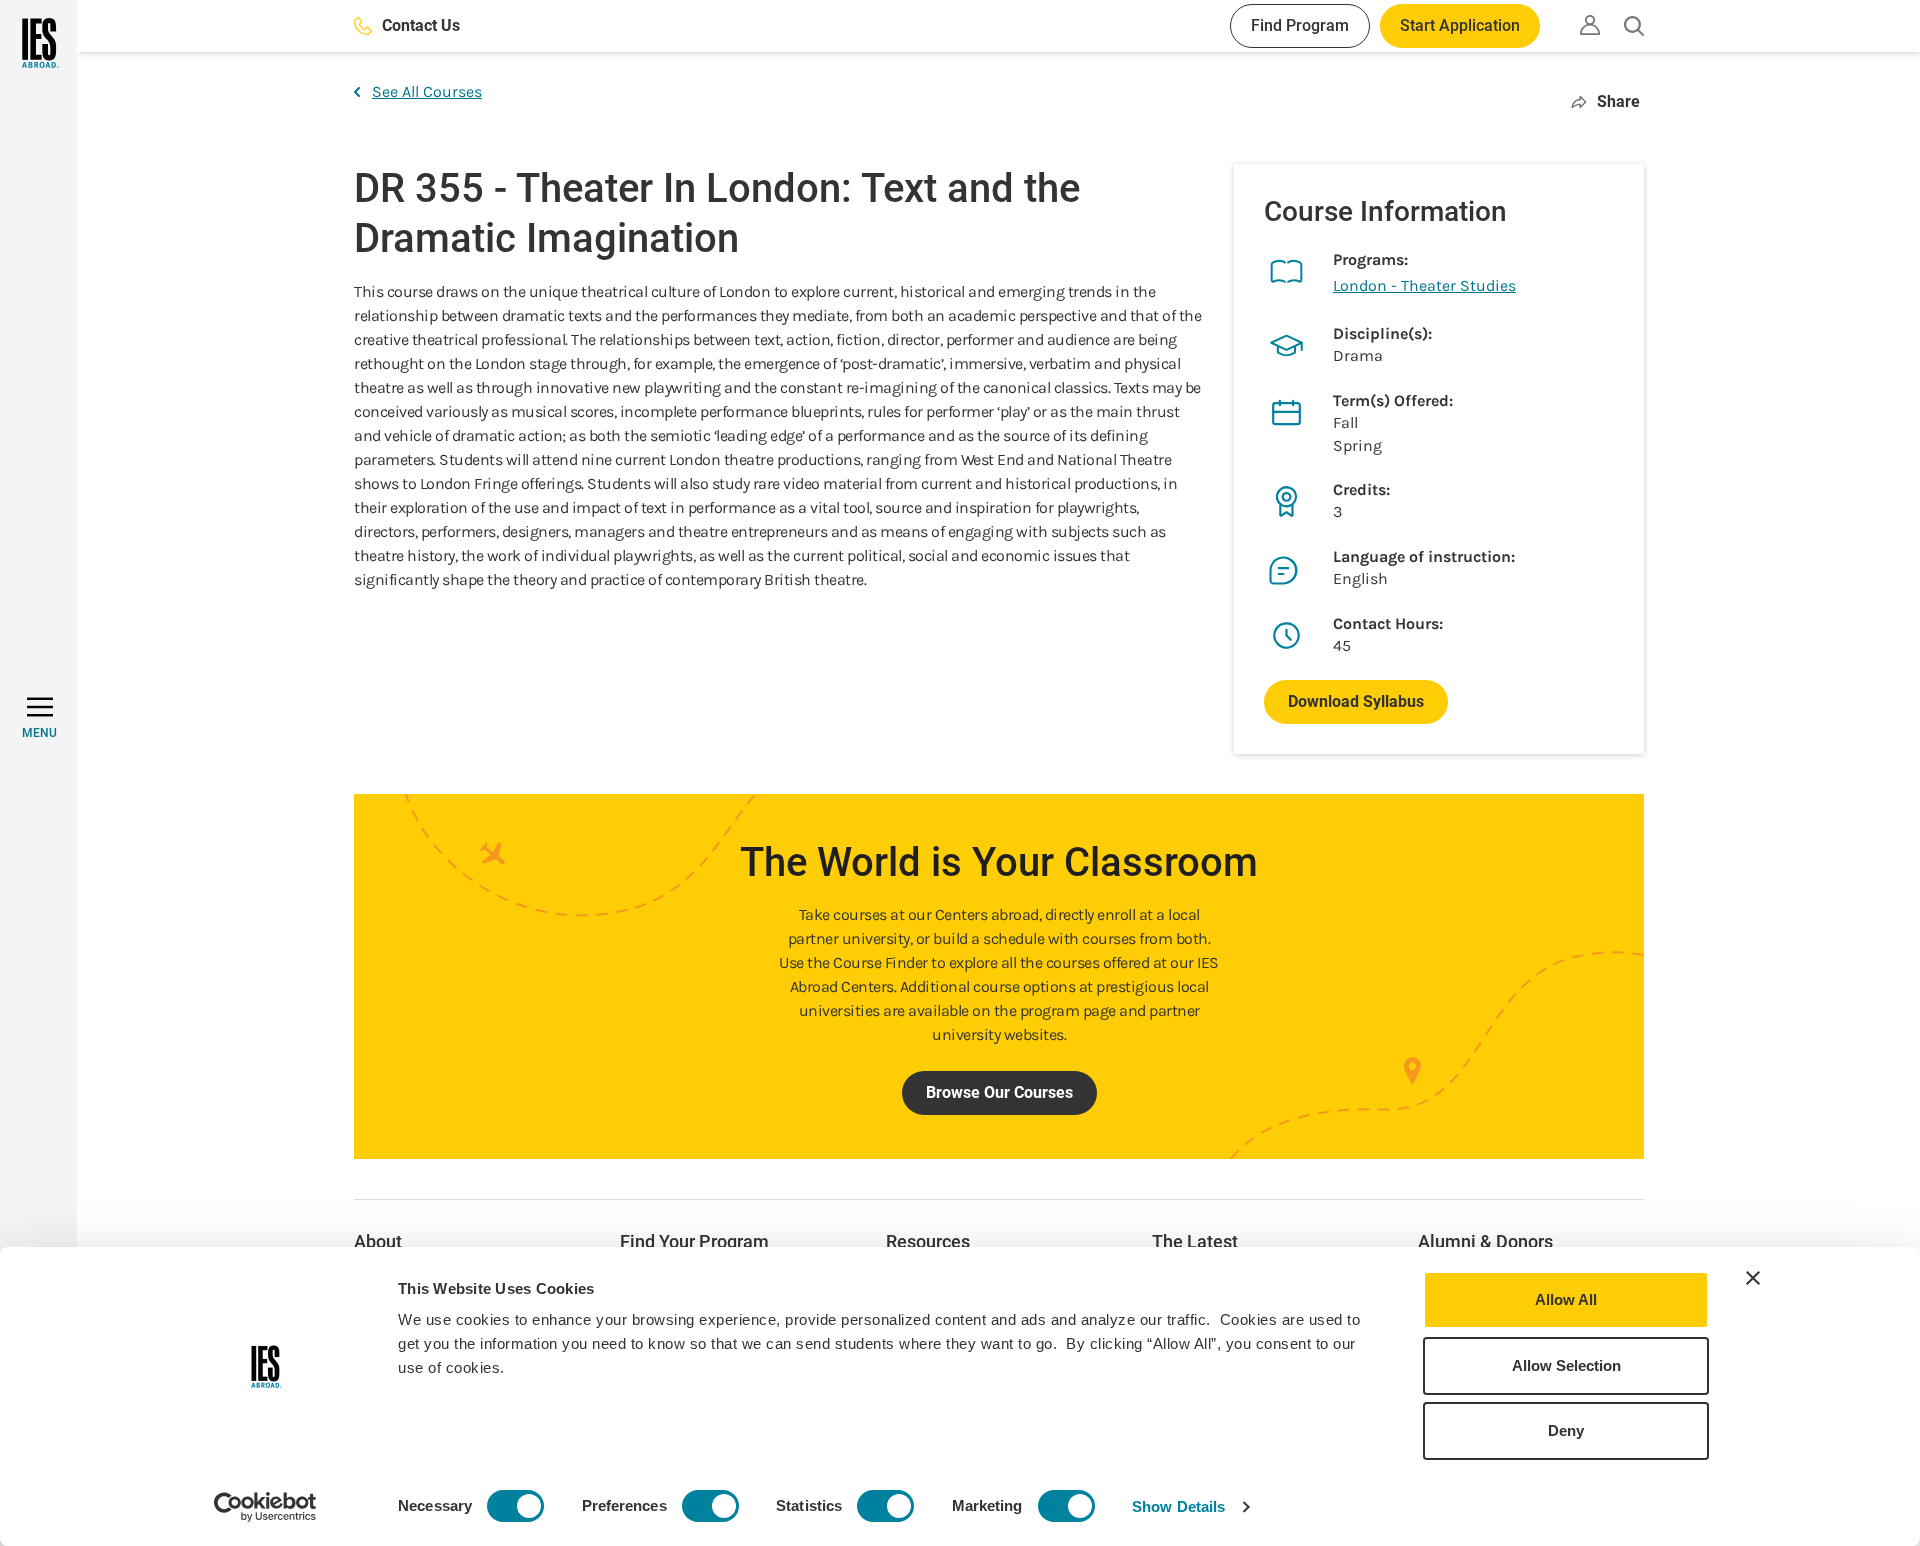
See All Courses (427, 91)
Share (1618, 101)
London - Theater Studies (1424, 285)
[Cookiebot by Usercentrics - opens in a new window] (265, 1507)
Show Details (1178, 1506)
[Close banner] (1753, 1278)
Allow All (1566, 1299)
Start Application (1460, 25)
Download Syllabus (1356, 701)
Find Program (1300, 25)
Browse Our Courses (999, 1092)
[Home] (38, 43)
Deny (1566, 1430)
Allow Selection (1566, 1365)
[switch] (710, 1506)
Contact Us (421, 25)
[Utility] (1590, 25)
